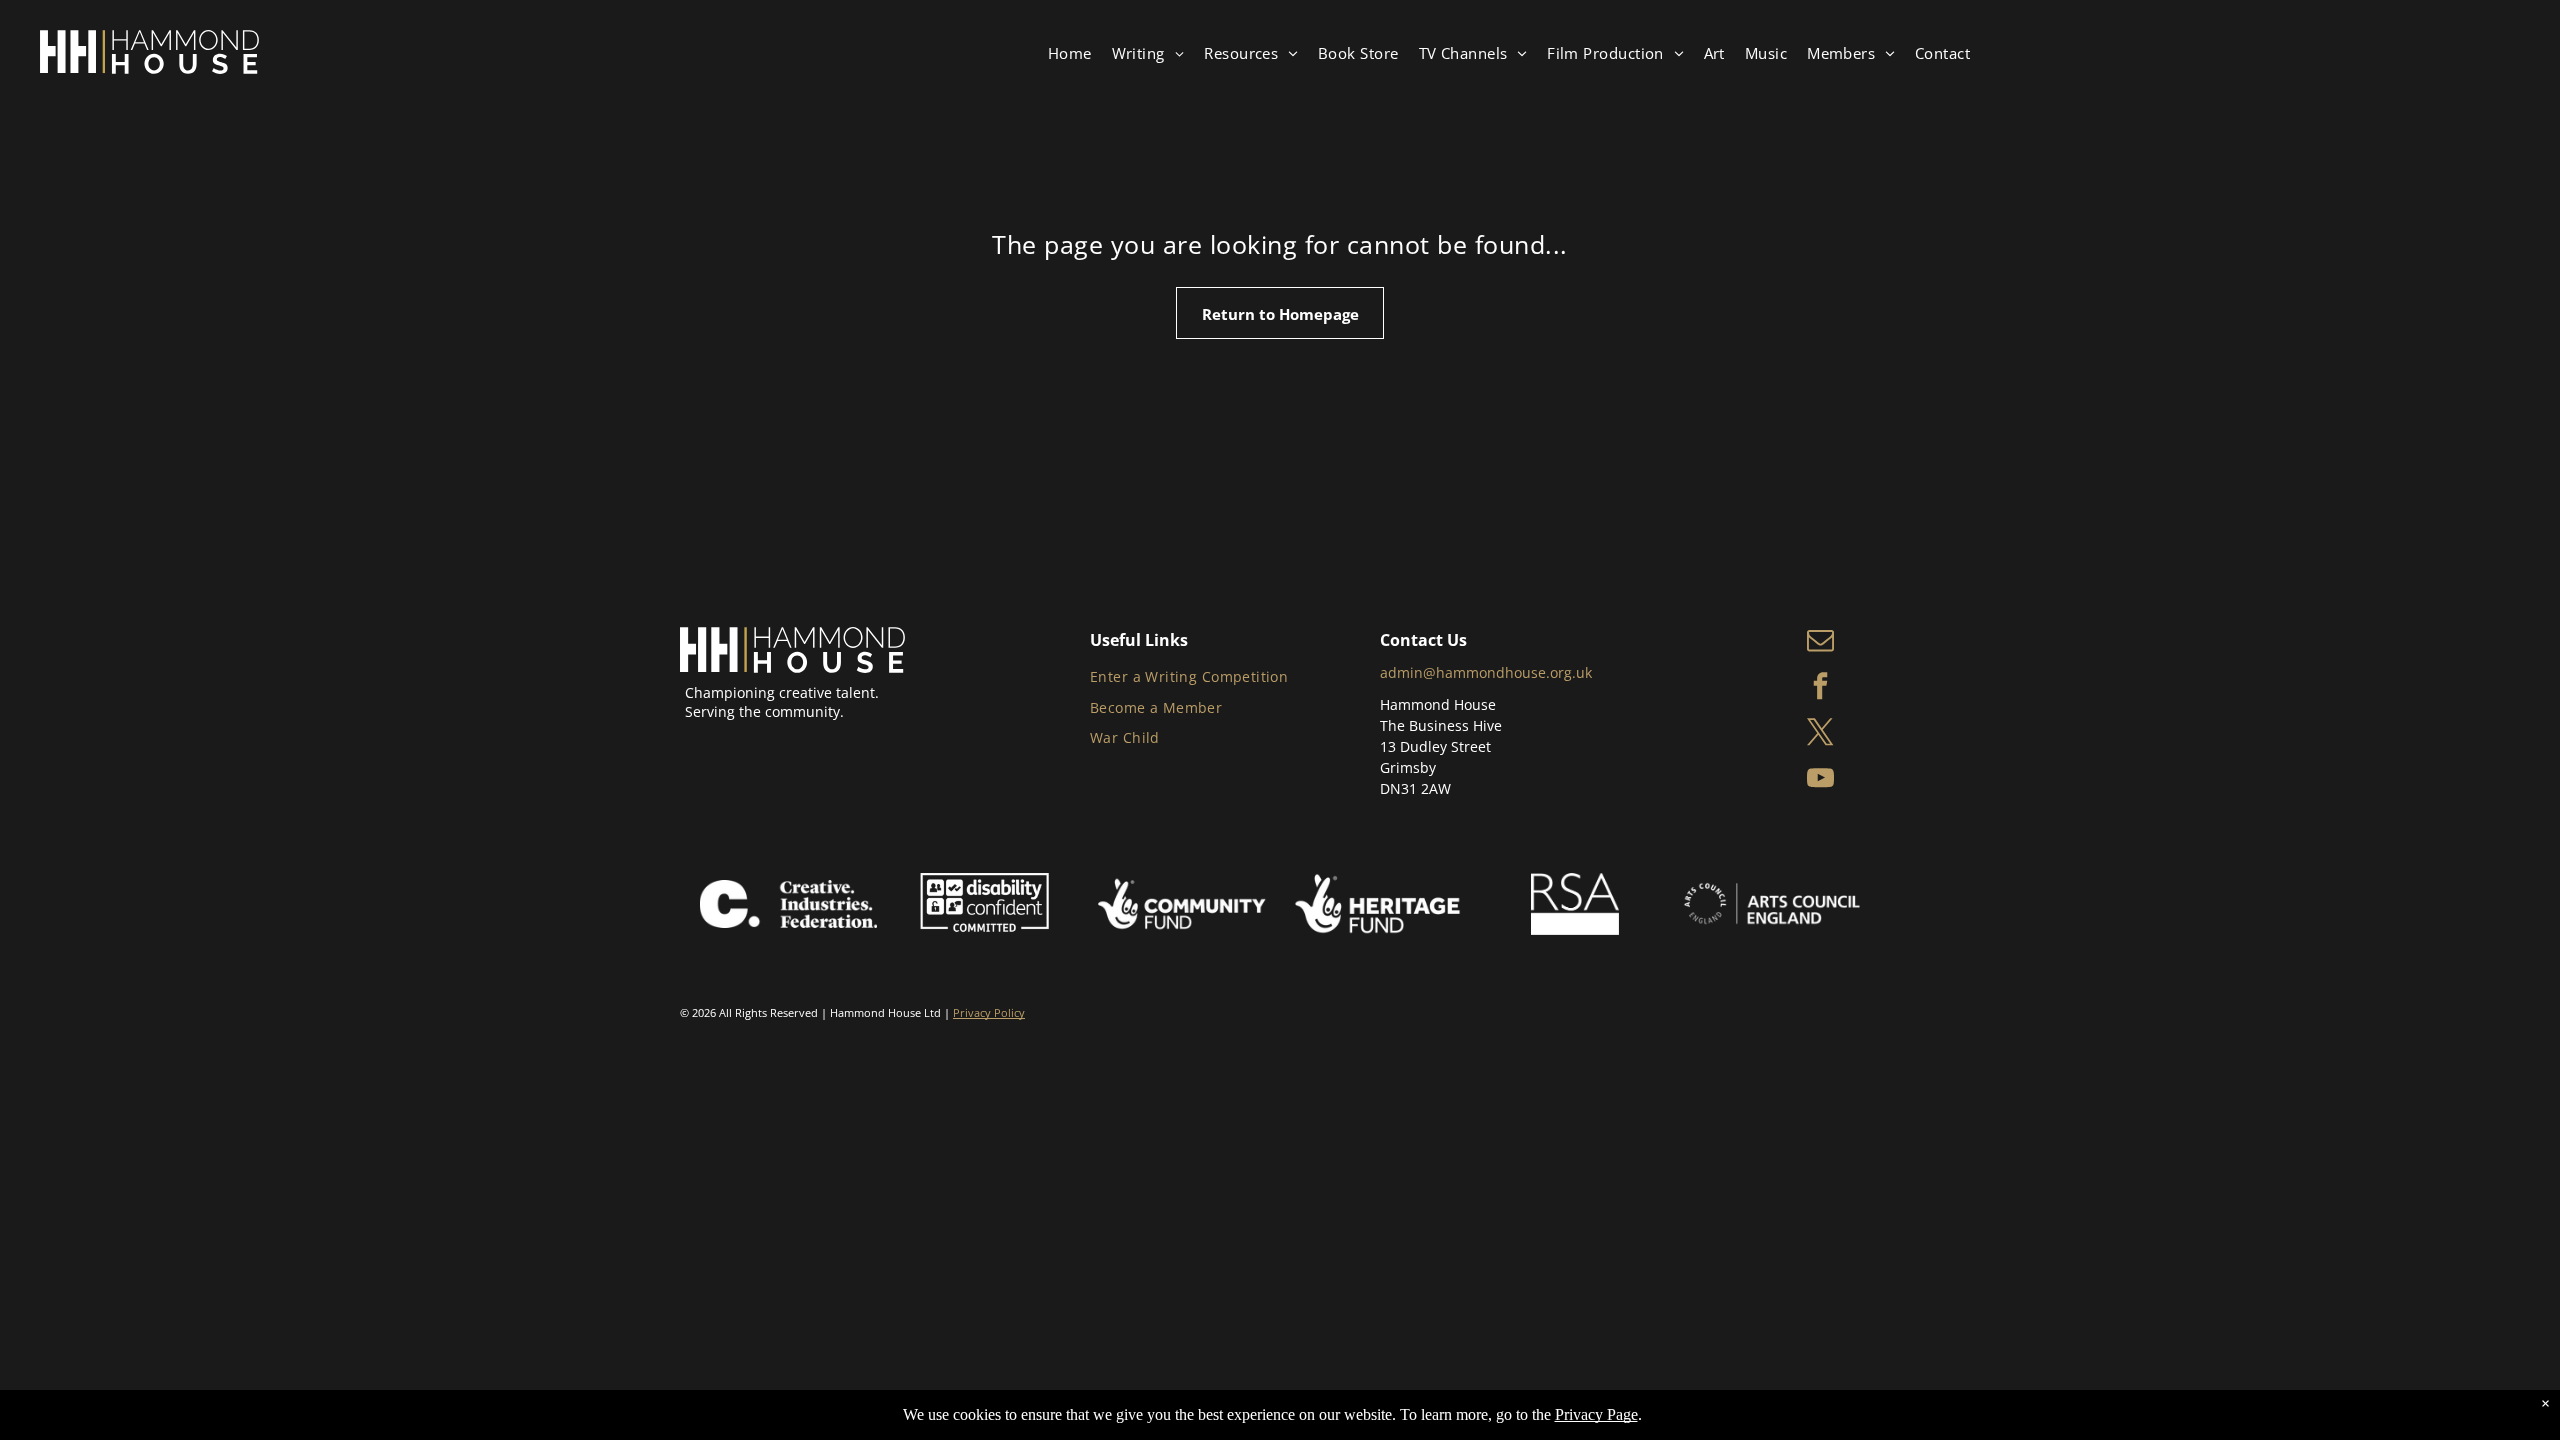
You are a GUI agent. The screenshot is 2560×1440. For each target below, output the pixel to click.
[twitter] (1820, 734)
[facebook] (1820, 688)
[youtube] (1820, 780)
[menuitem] (1070, 53)
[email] (1820, 642)
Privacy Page (1596, 1414)
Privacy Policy (989, 1012)
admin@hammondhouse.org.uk (1486, 672)
